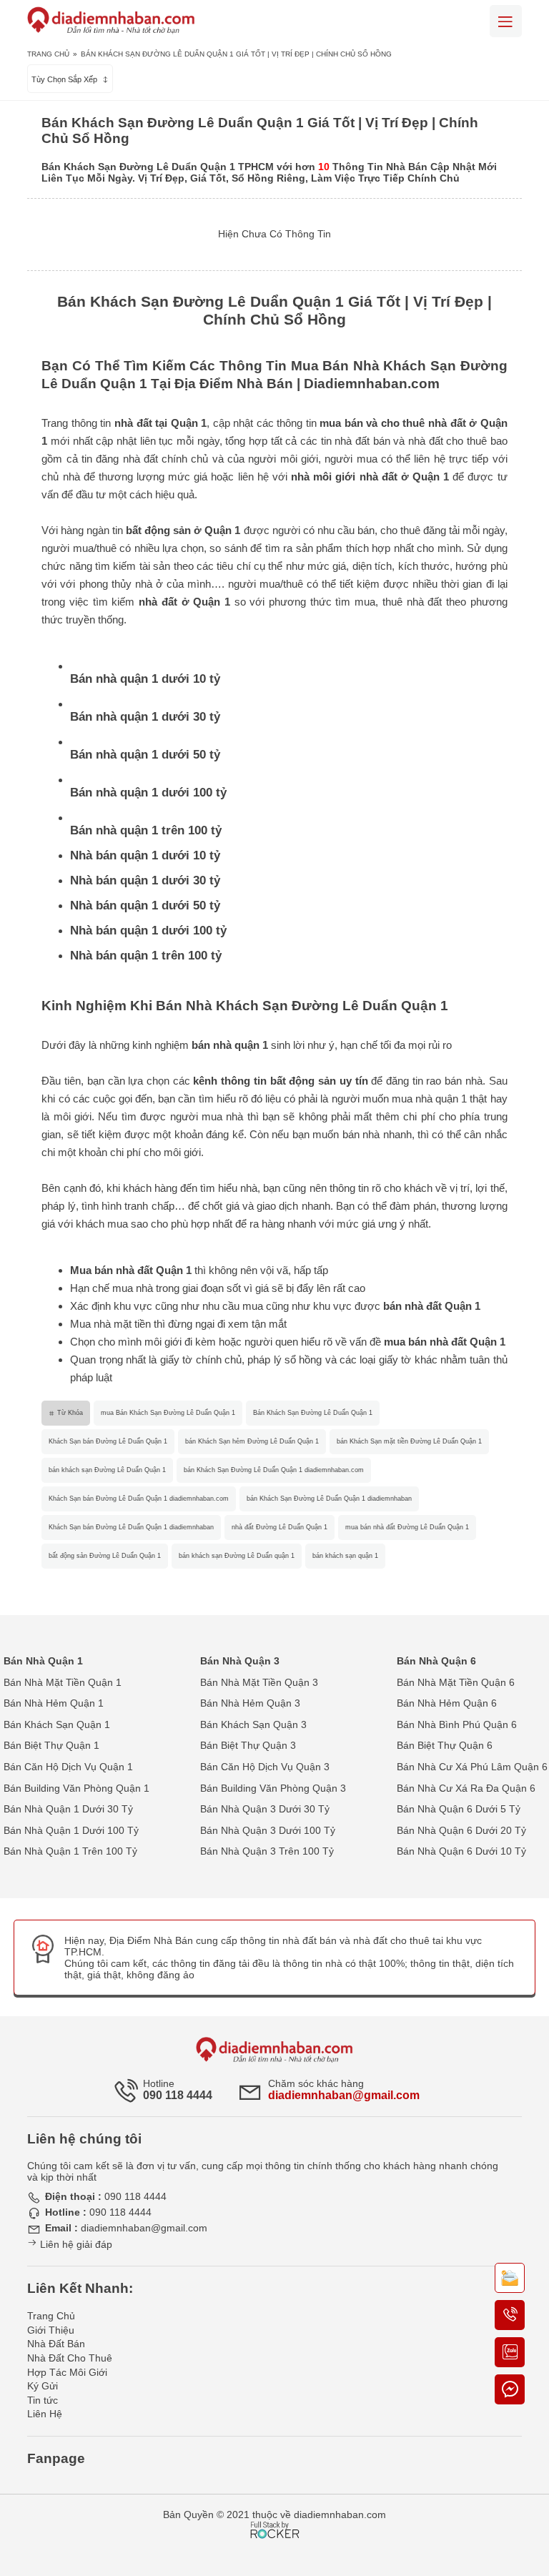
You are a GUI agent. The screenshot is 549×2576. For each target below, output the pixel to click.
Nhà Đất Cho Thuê (70, 2358)
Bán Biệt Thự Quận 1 (51, 1745)
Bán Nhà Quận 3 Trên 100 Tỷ (267, 1851)
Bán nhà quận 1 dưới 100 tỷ (148, 793)
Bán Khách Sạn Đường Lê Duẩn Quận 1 (313, 1413)
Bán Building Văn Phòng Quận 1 (76, 1788)
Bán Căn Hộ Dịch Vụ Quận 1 (68, 1767)
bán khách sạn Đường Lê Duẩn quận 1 (237, 1556)
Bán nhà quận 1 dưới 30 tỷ (145, 717)
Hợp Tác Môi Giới (67, 2372)
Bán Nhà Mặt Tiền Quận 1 (63, 1682)
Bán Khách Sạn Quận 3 (253, 1724)
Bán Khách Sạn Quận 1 (57, 1724)
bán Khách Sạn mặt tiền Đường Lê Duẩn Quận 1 (409, 1441)
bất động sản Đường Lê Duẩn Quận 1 (105, 1556)
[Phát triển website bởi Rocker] (275, 2517)
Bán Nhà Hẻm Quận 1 (54, 1703)
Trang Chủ (48, 54)
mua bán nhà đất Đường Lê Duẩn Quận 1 (407, 1527)
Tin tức (43, 2400)
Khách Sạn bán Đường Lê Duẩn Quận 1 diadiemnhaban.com (139, 1499)
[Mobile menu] (506, 21)
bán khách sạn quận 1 (345, 1556)
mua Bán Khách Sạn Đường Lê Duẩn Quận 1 (168, 1413)
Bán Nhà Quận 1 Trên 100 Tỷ (70, 1851)
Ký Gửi (43, 2386)
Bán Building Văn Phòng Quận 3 (273, 1788)
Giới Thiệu (51, 2330)
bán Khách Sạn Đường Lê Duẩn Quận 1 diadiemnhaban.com (274, 1470)
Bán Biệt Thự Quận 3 (248, 1745)
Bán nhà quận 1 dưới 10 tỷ (145, 679)
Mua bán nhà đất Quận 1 (131, 1270)
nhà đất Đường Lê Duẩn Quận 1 (280, 1527)
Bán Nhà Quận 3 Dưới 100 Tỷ (268, 1830)
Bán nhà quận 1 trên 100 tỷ (146, 830)
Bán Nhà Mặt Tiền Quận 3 (259, 1682)
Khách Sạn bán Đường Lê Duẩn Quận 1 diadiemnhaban (131, 1527)
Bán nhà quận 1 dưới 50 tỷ (145, 755)
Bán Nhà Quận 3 (240, 1661)
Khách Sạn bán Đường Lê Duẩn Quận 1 (108, 1441)
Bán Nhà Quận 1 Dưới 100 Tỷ (71, 1830)
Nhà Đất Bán (56, 2344)
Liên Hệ (45, 2414)
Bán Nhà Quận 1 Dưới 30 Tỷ (68, 1809)
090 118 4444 (178, 2095)
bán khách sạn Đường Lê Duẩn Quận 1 (107, 1470)
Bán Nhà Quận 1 (43, 1661)
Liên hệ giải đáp (75, 2244)
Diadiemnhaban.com (372, 384)
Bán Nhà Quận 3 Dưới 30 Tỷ (265, 1809)
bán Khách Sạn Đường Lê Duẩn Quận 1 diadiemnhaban (329, 1499)
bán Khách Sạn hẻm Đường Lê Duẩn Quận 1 (252, 1441)
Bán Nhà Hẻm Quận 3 (250, 1703)
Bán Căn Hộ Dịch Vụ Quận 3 (265, 1767)
